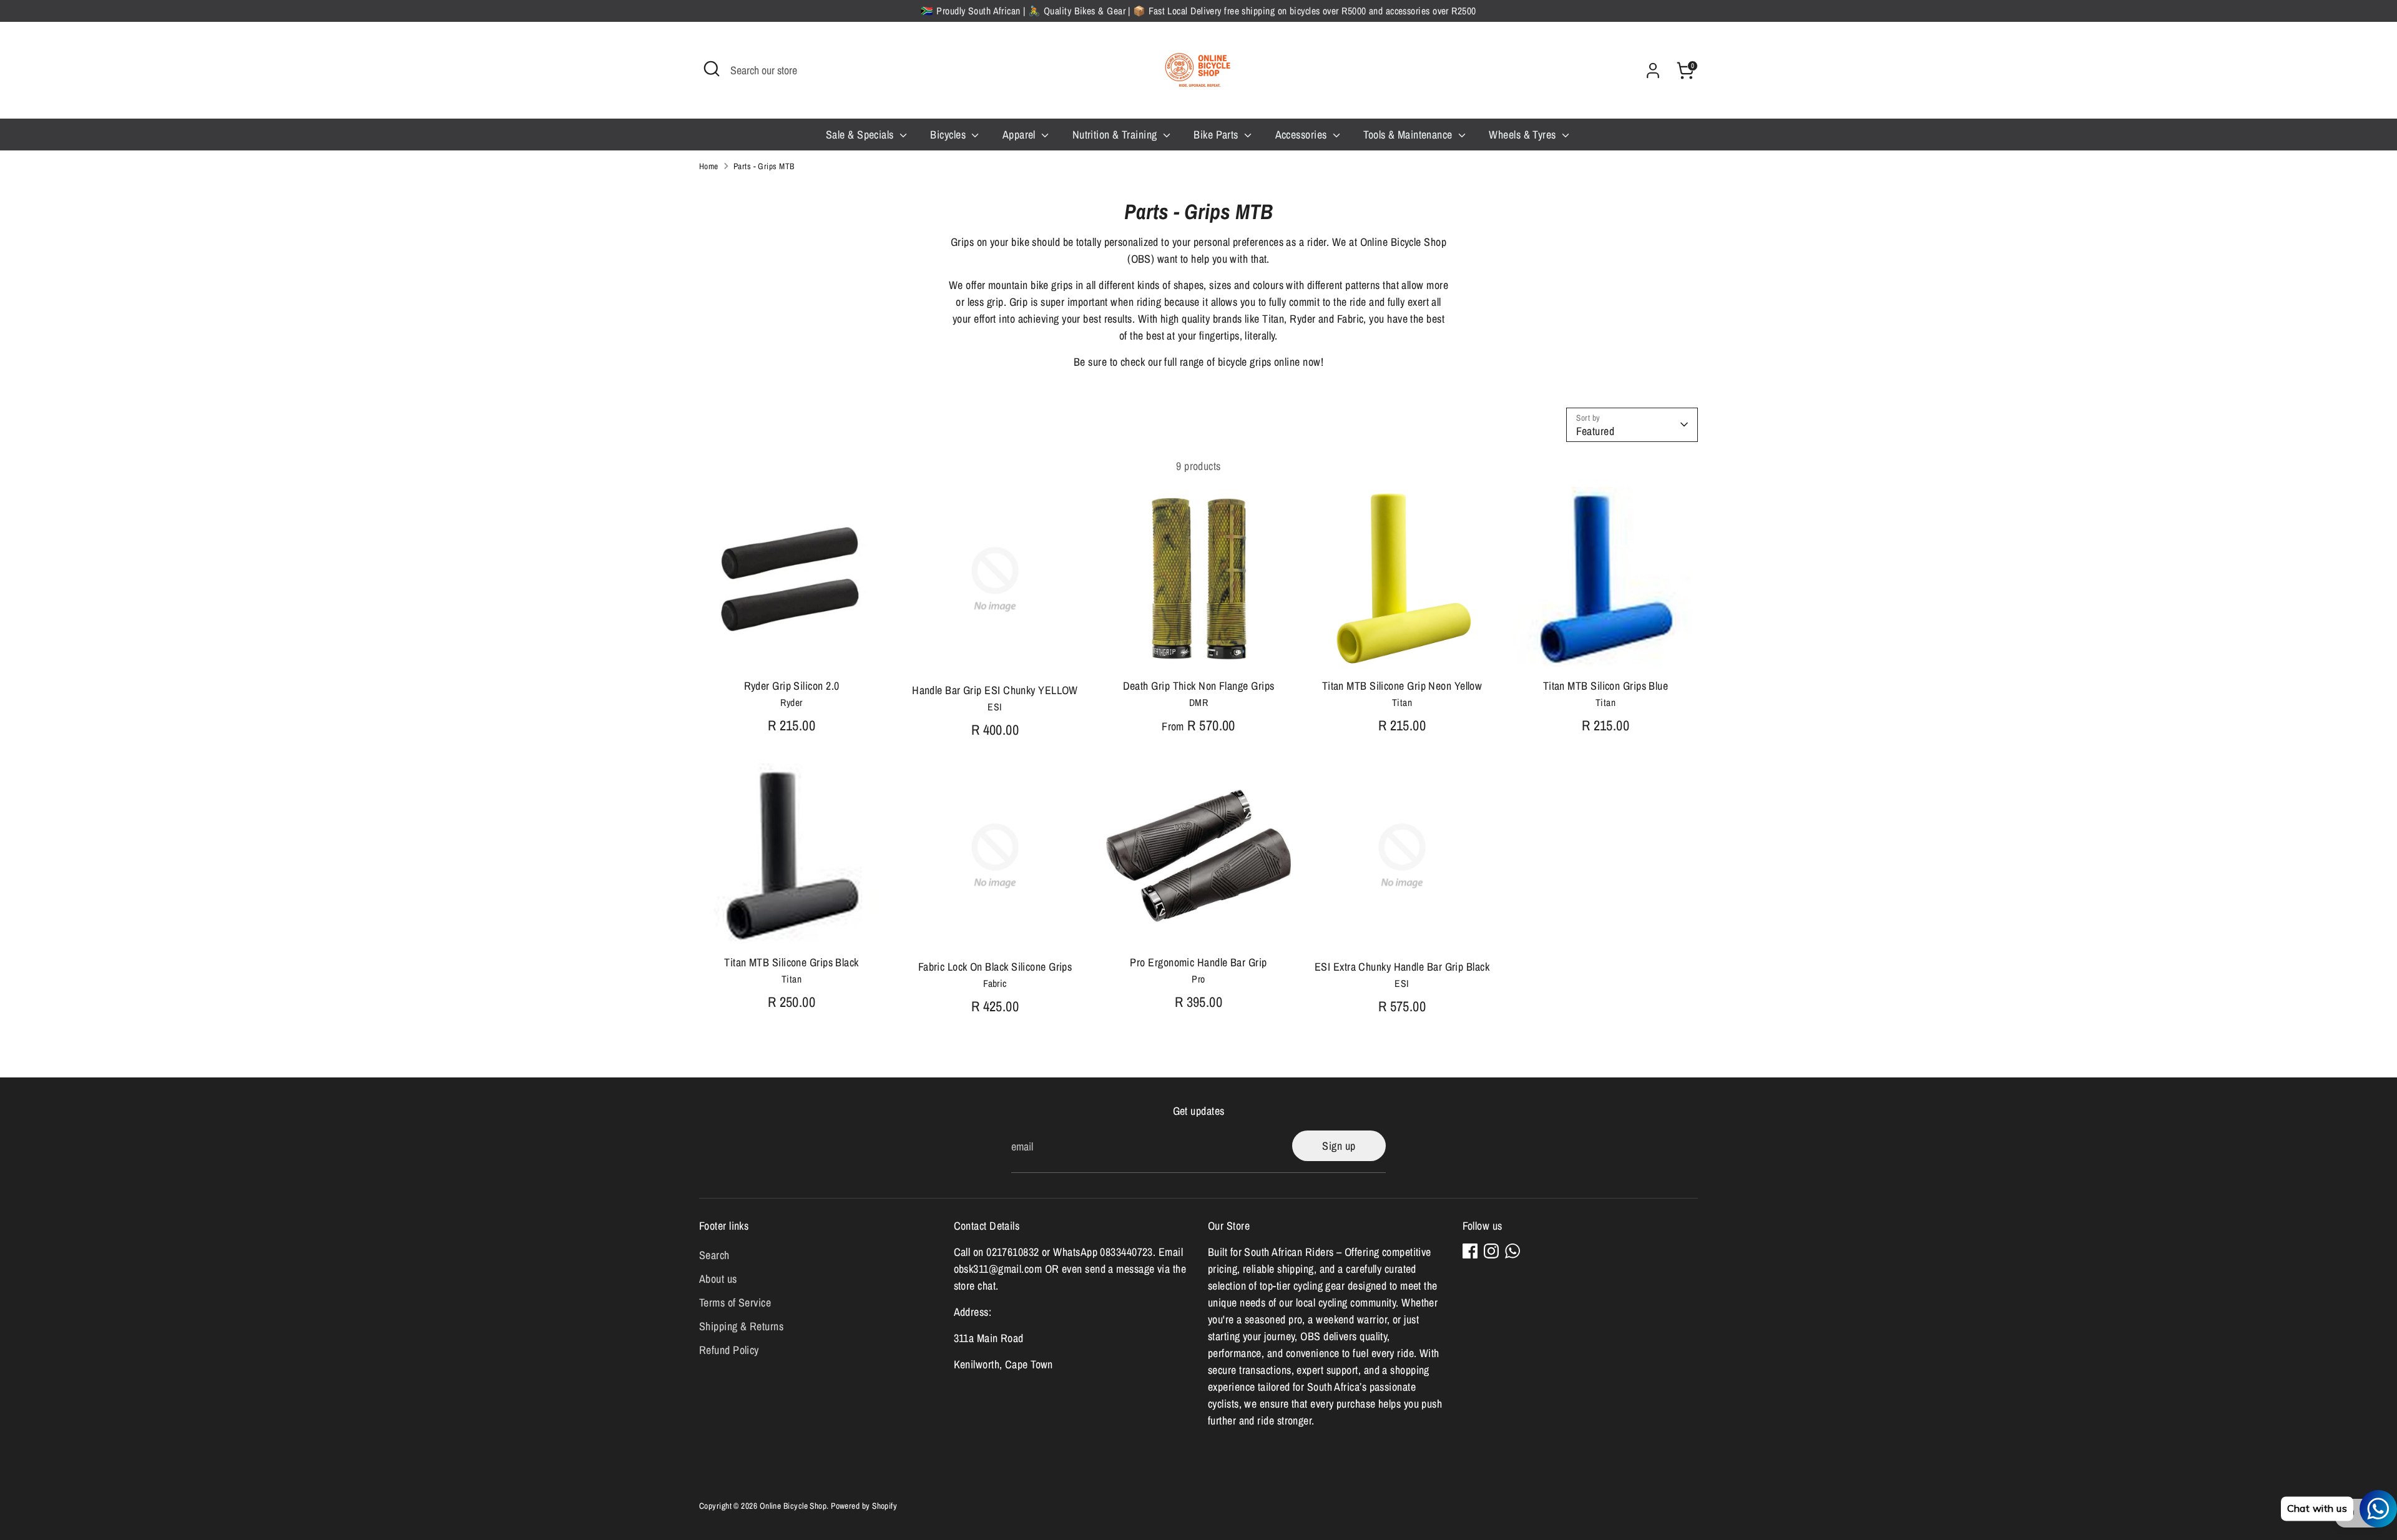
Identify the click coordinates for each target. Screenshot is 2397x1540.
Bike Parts (1217, 135)
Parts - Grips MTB (764, 166)
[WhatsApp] (1512, 1251)
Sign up (1339, 1146)
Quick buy (792, 650)
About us (718, 1279)
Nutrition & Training (1116, 135)
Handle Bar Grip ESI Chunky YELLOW (995, 690)
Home (709, 166)
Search (714, 1255)
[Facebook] (1470, 1251)
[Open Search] (712, 69)
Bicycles (949, 135)
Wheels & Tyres (1524, 135)
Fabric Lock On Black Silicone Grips (995, 967)
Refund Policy (729, 1350)
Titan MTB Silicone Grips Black (792, 962)
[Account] (1653, 71)
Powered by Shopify (864, 1506)
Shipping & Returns (741, 1326)
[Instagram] (1491, 1251)
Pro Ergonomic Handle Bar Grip (1198, 962)
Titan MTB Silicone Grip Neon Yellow (1402, 686)
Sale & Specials (861, 135)
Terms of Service (735, 1302)
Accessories (1302, 135)
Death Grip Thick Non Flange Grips (1199, 686)
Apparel (1021, 135)
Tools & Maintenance (1409, 135)
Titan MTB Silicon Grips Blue (1606, 686)
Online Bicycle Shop (793, 1506)
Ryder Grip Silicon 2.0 (792, 686)
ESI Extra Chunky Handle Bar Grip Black (1402, 967)
